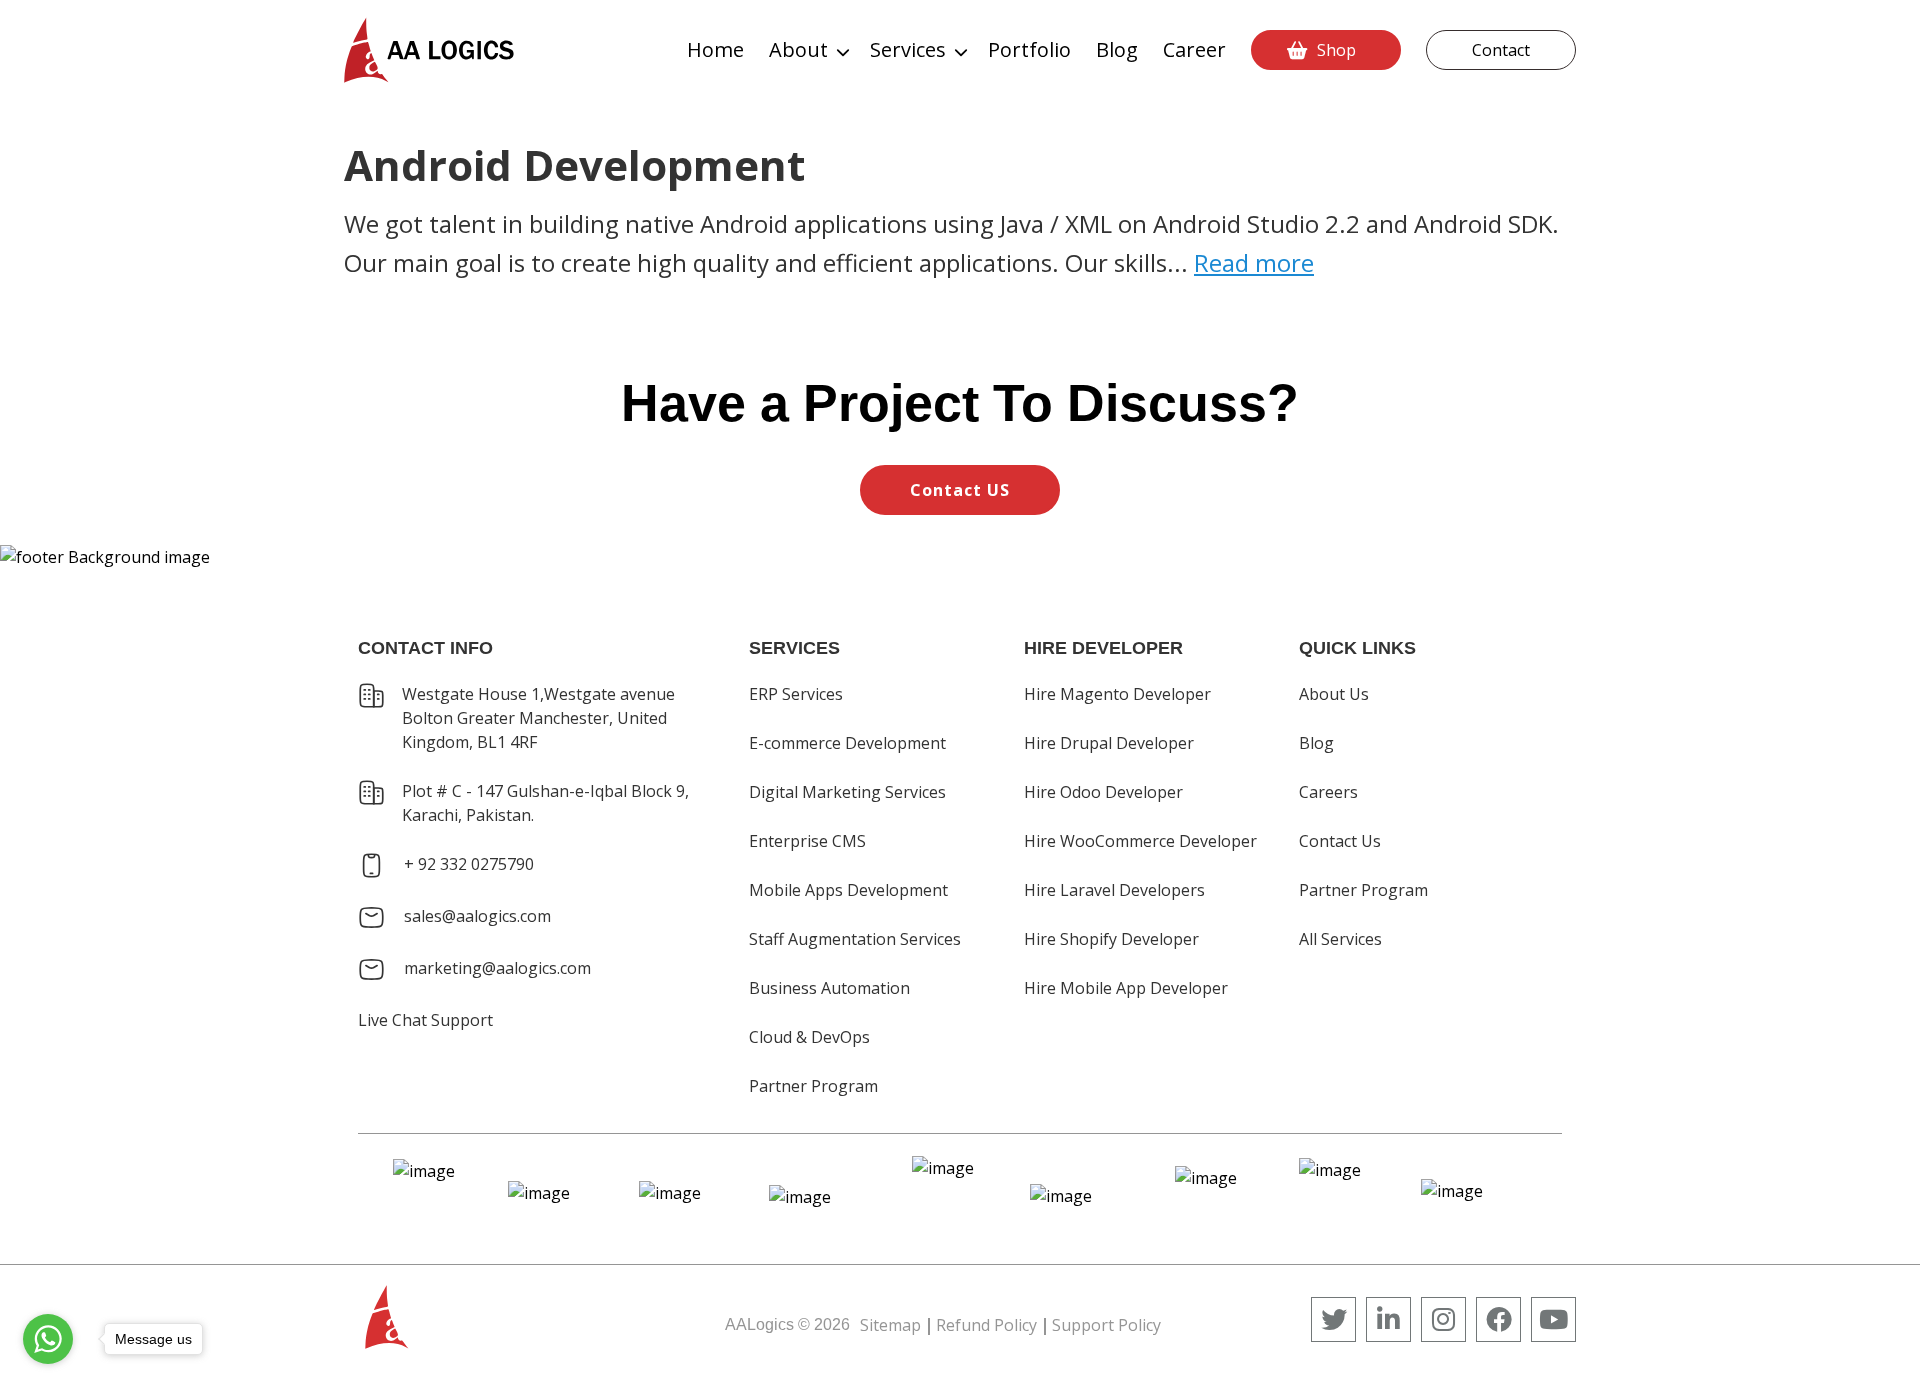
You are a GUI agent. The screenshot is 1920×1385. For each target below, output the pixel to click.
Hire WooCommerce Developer (1140, 841)
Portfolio (1029, 49)
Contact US (960, 490)
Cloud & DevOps (809, 1037)
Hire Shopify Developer (1111, 939)
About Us (1334, 694)
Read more (1254, 262)
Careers (1328, 792)
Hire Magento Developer (1117, 694)
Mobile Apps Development (848, 890)
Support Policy (1106, 1325)
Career (1194, 49)
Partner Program (813, 1086)
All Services (1340, 939)
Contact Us (1340, 841)
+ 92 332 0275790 (469, 864)
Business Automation (829, 988)
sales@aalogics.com (477, 916)
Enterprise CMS (807, 841)
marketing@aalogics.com (497, 968)
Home (715, 49)
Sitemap (890, 1325)
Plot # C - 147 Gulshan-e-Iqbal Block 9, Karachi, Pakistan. (545, 803)
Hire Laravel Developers (1114, 890)
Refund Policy (986, 1325)
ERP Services (796, 694)
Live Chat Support (425, 1020)
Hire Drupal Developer (1109, 743)
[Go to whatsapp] (48, 1339)
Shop (1336, 50)
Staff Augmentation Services (855, 939)
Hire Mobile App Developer (1126, 988)
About (798, 49)
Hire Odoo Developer (1103, 792)
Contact (1501, 50)
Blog (1117, 49)
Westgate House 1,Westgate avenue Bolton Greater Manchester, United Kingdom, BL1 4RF (538, 718)
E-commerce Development (847, 743)
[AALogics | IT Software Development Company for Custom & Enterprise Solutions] (429, 50)
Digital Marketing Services (847, 792)
